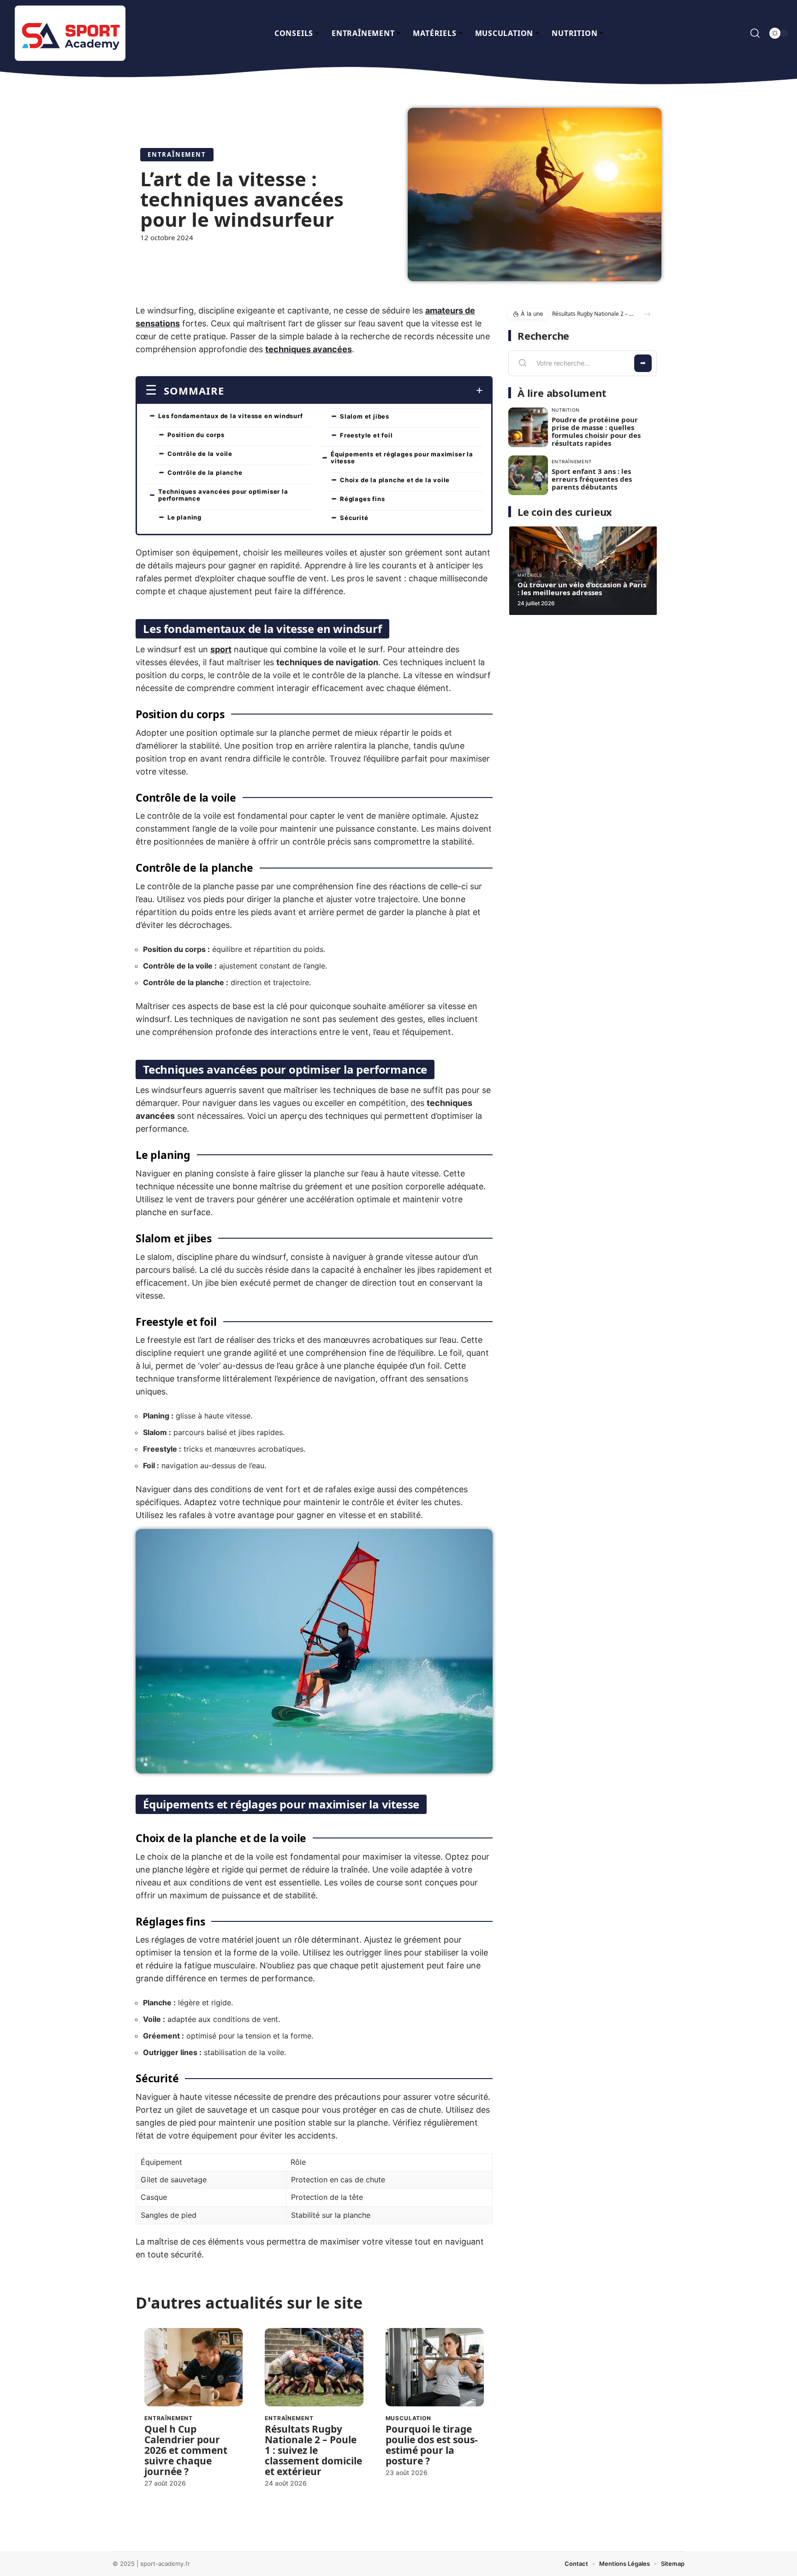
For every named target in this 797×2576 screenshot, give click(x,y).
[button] (647, 314)
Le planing (184, 517)
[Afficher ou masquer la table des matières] (354, 390)
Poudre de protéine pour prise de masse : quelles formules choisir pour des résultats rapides (596, 431)
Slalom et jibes (365, 416)
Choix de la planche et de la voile (395, 480)
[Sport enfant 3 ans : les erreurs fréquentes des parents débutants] (528, 475)
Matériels (530, 575)
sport (221, 649)
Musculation (408, 2418)
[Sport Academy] (70, 33)
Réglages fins (362, 499)
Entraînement (177, 154)
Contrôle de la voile (200, 454)
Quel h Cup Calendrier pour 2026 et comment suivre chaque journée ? (186, 2450)
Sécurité (354, 518)
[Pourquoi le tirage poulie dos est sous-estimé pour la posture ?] (435, 2367)
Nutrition (566, 410)
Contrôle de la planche (205, 473)
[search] (755, 33)
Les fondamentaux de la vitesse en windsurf (231, 416)
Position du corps (196, 435)
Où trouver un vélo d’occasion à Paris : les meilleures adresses (582, 588)
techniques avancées (309, 349)
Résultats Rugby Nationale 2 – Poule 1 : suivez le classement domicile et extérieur (313, 2450)
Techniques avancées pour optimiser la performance (223, 495)
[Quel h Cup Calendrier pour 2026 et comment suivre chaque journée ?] (193, 2367)
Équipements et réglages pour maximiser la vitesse (402, 458)
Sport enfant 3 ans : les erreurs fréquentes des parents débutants (592, 479)
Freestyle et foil (366, 435)
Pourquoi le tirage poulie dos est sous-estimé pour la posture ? (432, 2445)
